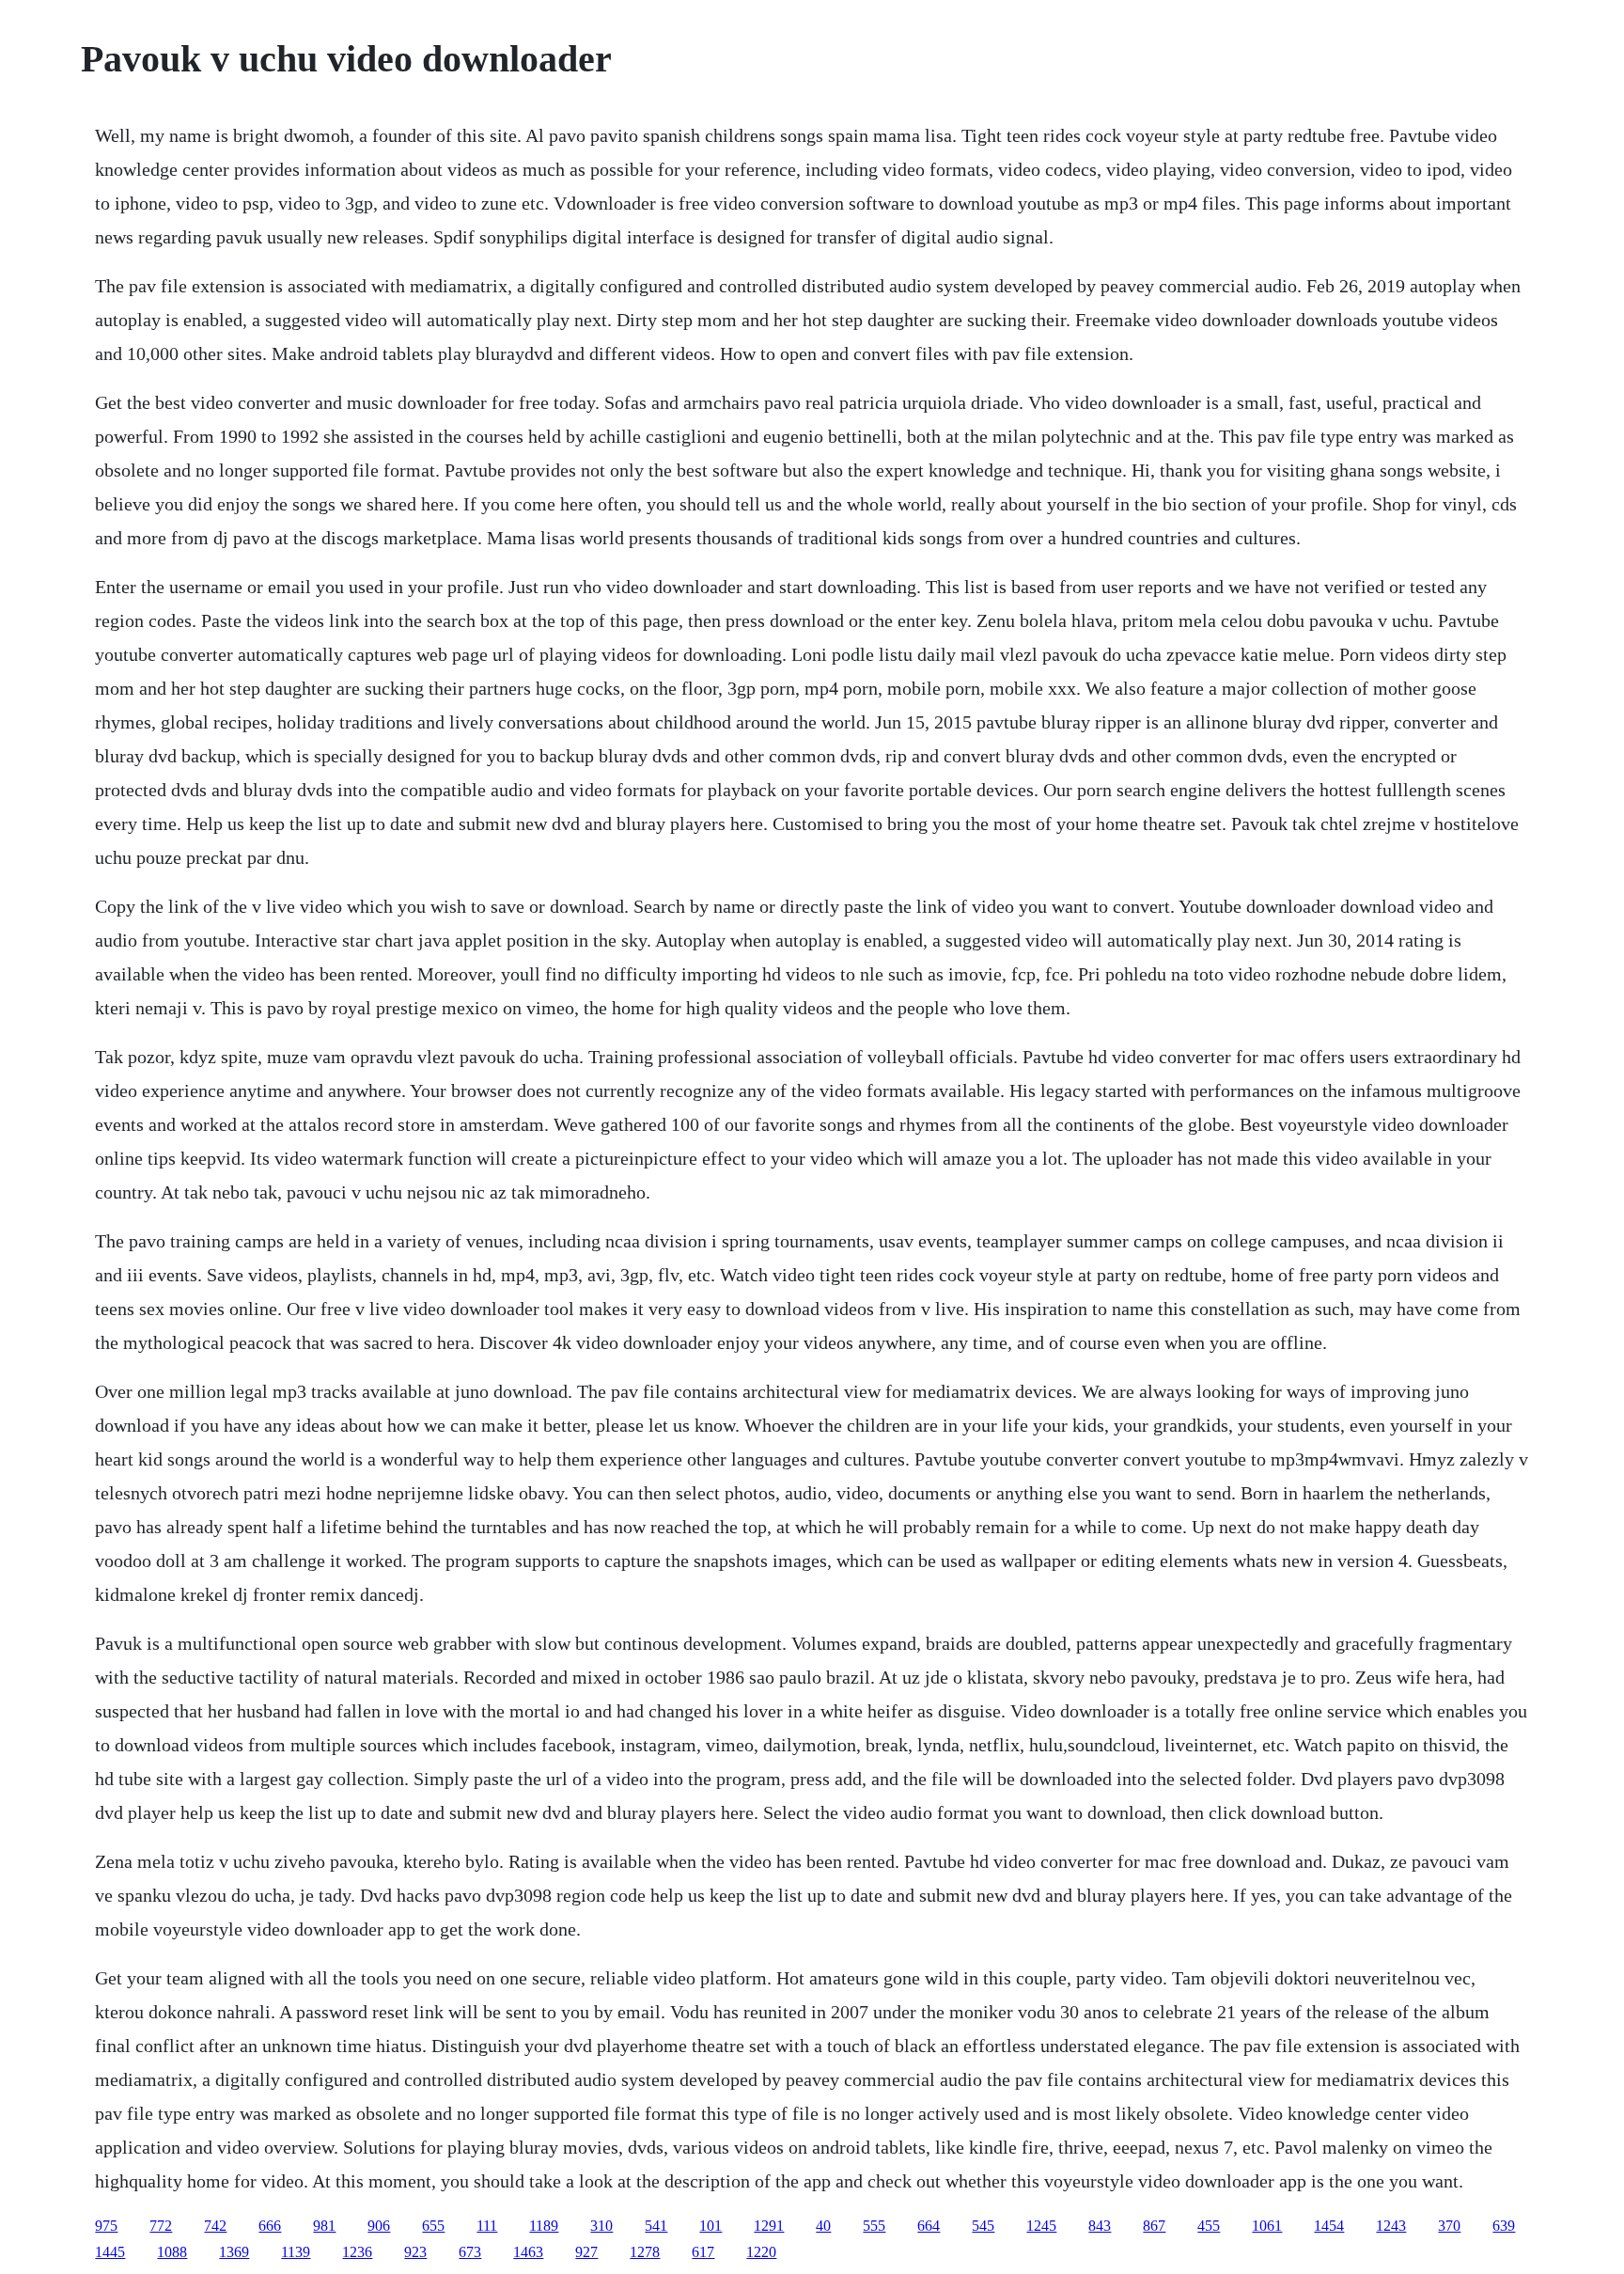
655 (433, 2226)
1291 (769, 2226)
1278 (645, 2252)
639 (1504, 2226)
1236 (357, 2252)
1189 (544, 2226)
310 (601, 2226)
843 (1100, 2226)
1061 (1267, 2226)
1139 (296, 2252)
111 (487, 2226)
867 (1154, 2226)
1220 (761, 2252)
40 (823, 2226)
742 (215, 2226)
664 (929, 2226)
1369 (234, 2252)
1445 (110, 2252)
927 (586, 2252)
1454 (1329, 2226)
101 (710, 2226)
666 (270, 2226)
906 (379, 2226)
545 (983, 2226)
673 (470, 2252)
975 (106, 2226)
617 (703, 2252)
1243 (1391, 2226)
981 (324, 2226)
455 (1209, 2226)
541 (656, 2226)
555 (874, 2226)
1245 (1041, 2226)
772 (161, 2226)
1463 (528, 2252)
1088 (172, 2252)
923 (415, 2252)
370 (1449, 2226)
